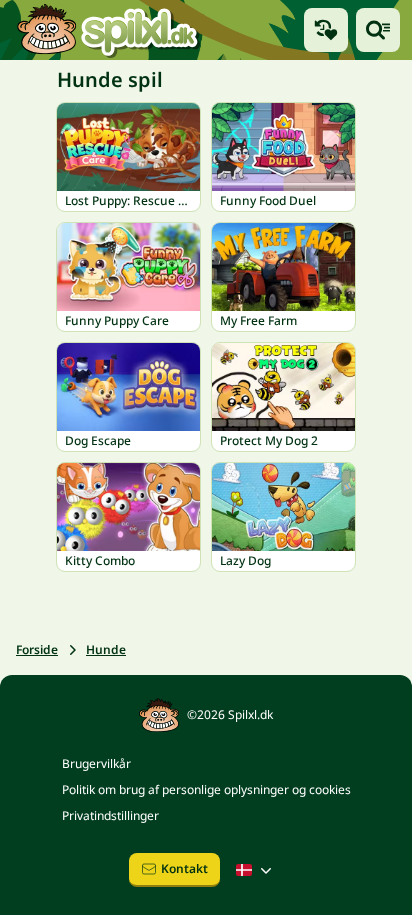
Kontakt (184, 868)
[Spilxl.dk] (107, 30)
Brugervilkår (96, 763)
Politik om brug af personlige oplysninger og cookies (206, 789)
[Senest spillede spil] (326, 30)
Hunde (106, 649)
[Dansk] (256, 870)
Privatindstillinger (110, 815)
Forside (37, 649)
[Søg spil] (378, 30)
